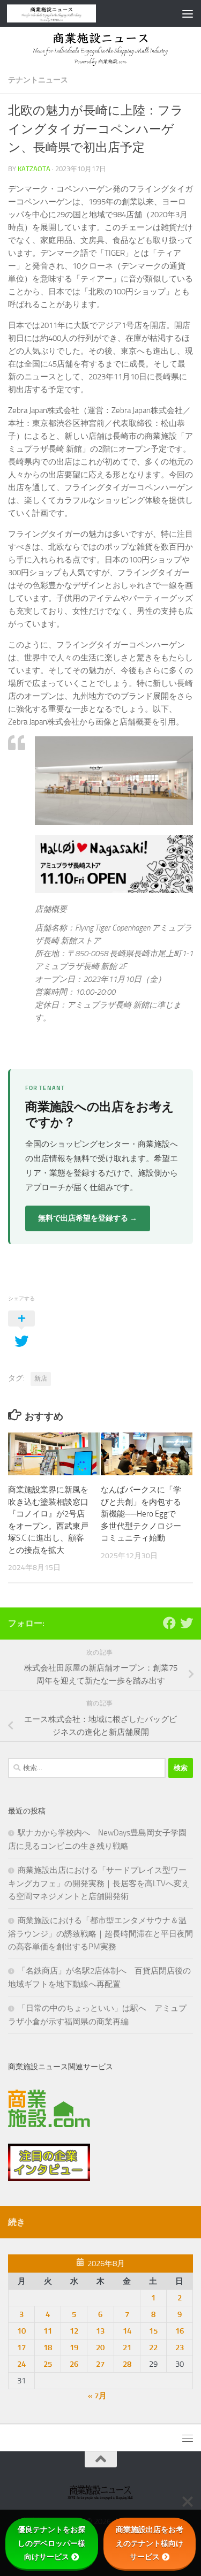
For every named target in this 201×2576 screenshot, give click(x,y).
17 (21, 2348)
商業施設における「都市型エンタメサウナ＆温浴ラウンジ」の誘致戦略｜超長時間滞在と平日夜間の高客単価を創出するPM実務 (100, 1934)
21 (127, 2348)
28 (127, 2364)
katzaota (34, 169)
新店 (41, 1378)
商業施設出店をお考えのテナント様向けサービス (150, 2543)
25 (48, 2364)
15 (153, 2331)
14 (127, 2331)
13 (100, 2331)
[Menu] (188, 13)
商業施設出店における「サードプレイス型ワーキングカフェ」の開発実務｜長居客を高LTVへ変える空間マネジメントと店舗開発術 (99, 1883)
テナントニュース (38, 80)
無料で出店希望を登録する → (88, 1218)
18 (48, 2348)
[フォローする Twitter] (187, 1623)
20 (100, 2348)
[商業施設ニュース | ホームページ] (66, 13)
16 (180, 2331)
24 (21, 2364)
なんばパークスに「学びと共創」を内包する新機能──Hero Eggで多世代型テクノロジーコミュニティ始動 (141, 1514)
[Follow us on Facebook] (169, 1623)
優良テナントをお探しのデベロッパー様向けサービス (51, 2543)
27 (100, 2364)
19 (74, 2348)
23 (180, 2348)
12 (74, 2331)
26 (74, 2364)
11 (48, 2331)
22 (153, 2348)
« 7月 (97, 2396)
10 (21, 2331)
